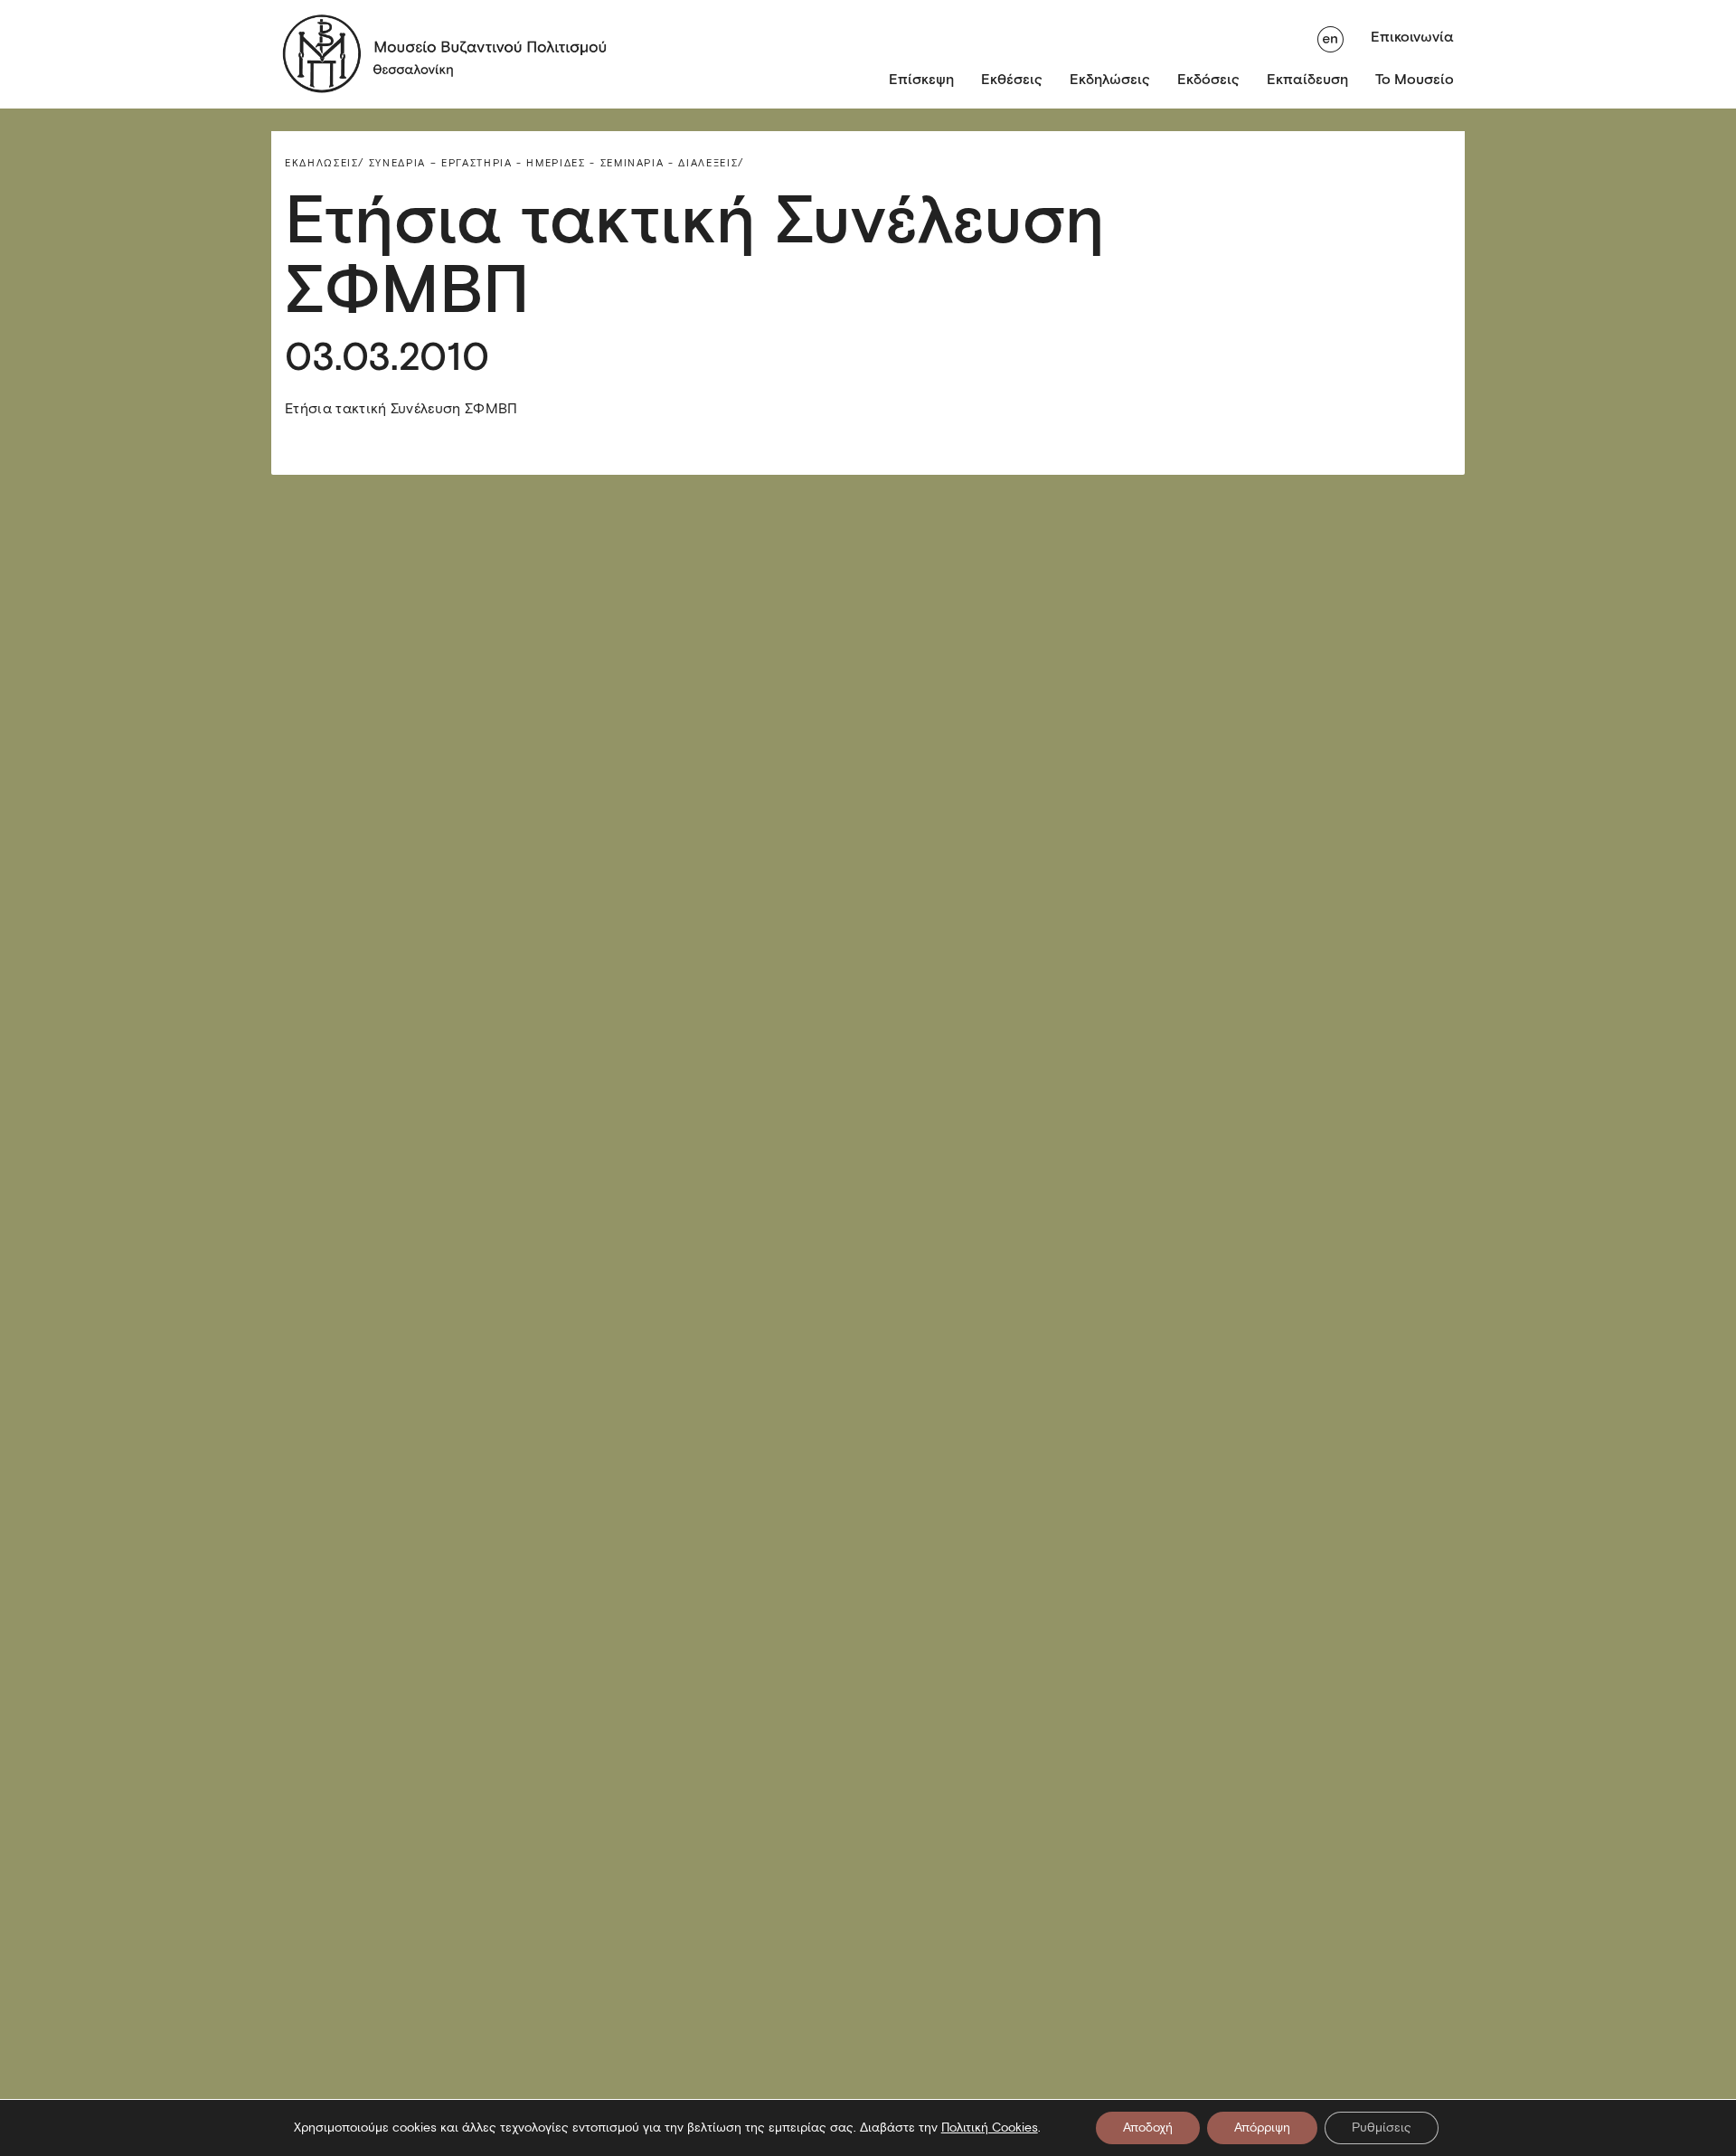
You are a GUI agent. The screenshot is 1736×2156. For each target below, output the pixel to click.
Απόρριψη (1262, 2128)
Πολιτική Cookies (990, 2128)
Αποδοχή (1148, 2128)
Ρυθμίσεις (1382, 2128)
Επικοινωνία (1412, 37)
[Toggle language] (1330, 37)
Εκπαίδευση (1307, 79)
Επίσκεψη (921, 79)
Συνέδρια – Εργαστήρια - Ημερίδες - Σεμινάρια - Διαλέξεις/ (557, 163)
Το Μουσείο (1415, 79)
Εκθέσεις (1012, 79)
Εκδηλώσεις (1110, 79)
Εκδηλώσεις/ (325, 163)
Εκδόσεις (1208, 79)
